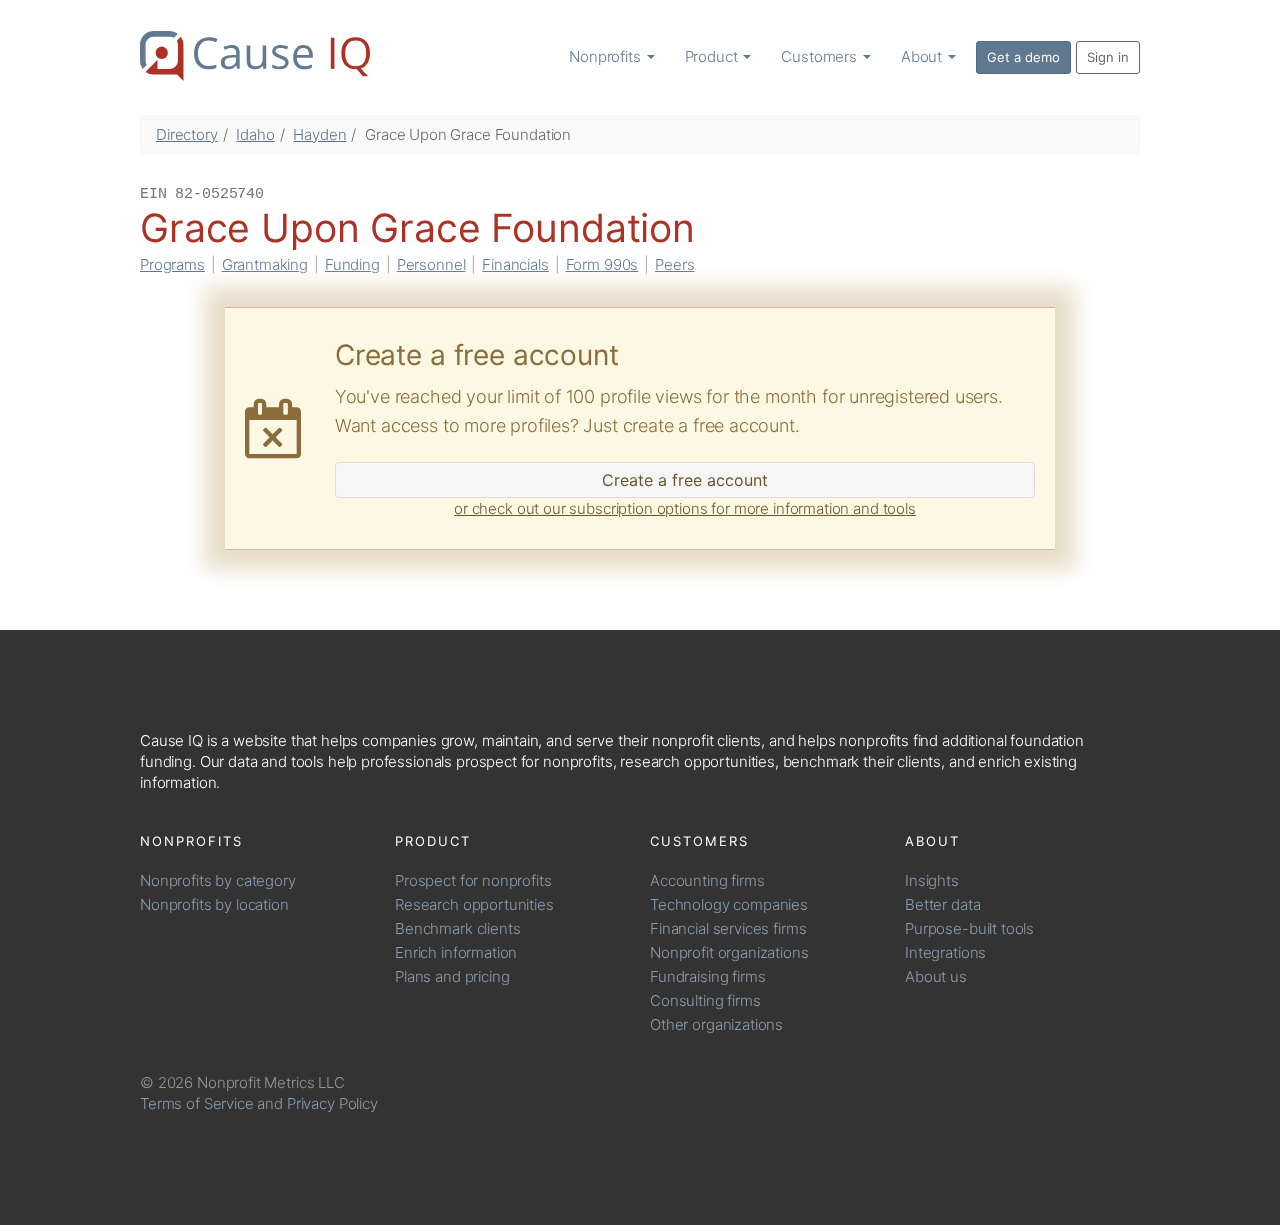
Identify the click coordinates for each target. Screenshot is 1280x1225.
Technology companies (729, 904)
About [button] (923, 56)
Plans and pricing (452, 976)
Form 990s (602, 264)
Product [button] (713, 56)
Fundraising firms (707, 976)
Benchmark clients (457, 928)
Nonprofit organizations (729, 952)
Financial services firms (728, 928)
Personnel (431, 264)
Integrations (945, 952)
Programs (172, 264)
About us (936, 976)
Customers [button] (821, 56)
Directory (187, 134)
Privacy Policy (332, 1103)
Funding (352, 264)
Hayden (319, 134)
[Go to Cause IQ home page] (255, 56)
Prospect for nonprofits (473, 880)
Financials (515, 264)
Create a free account (685, 480)
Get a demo (1023, 57)
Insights (932, 880)
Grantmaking (265, 264)
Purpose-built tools (969, 928)
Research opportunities (474, 904)
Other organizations (716, 1024)
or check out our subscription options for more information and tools (685, 508)
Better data (942, 904)
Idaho (255, 134)
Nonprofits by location (214, 904)
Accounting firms (707, 880)
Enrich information (456, 952)
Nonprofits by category (218, 880)
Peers (674, 264)
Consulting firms (705, 1000)
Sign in (1108, 57)
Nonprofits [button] (606, 56)
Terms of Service (197, 1103)
